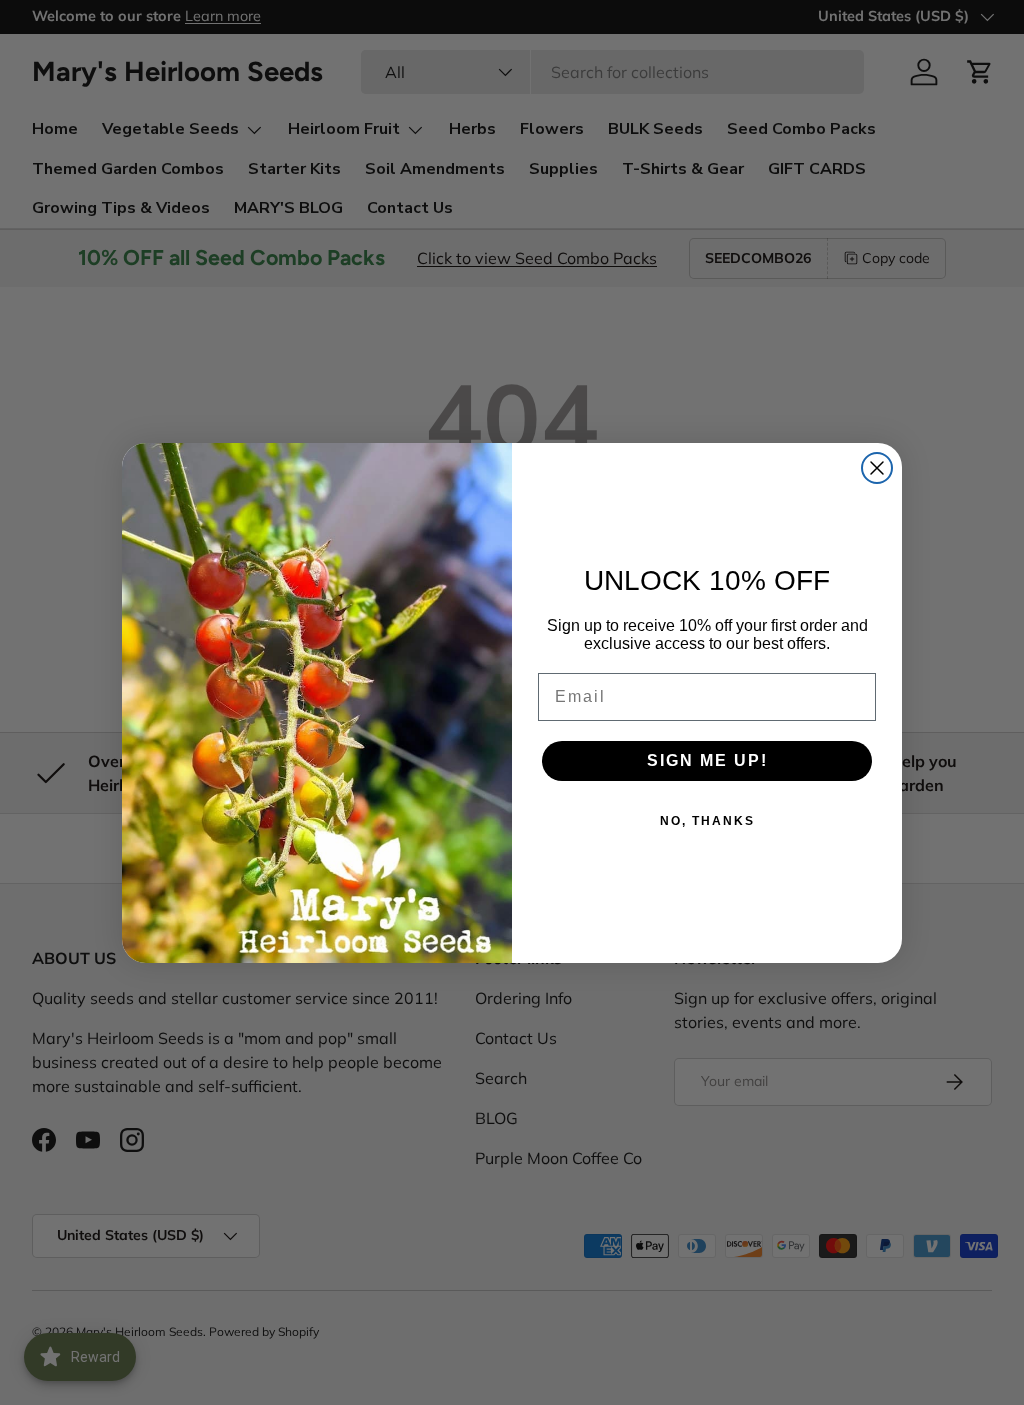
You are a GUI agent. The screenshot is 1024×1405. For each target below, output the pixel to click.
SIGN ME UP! (707, 760)
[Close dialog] (877, 468)
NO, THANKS (707, 821)
